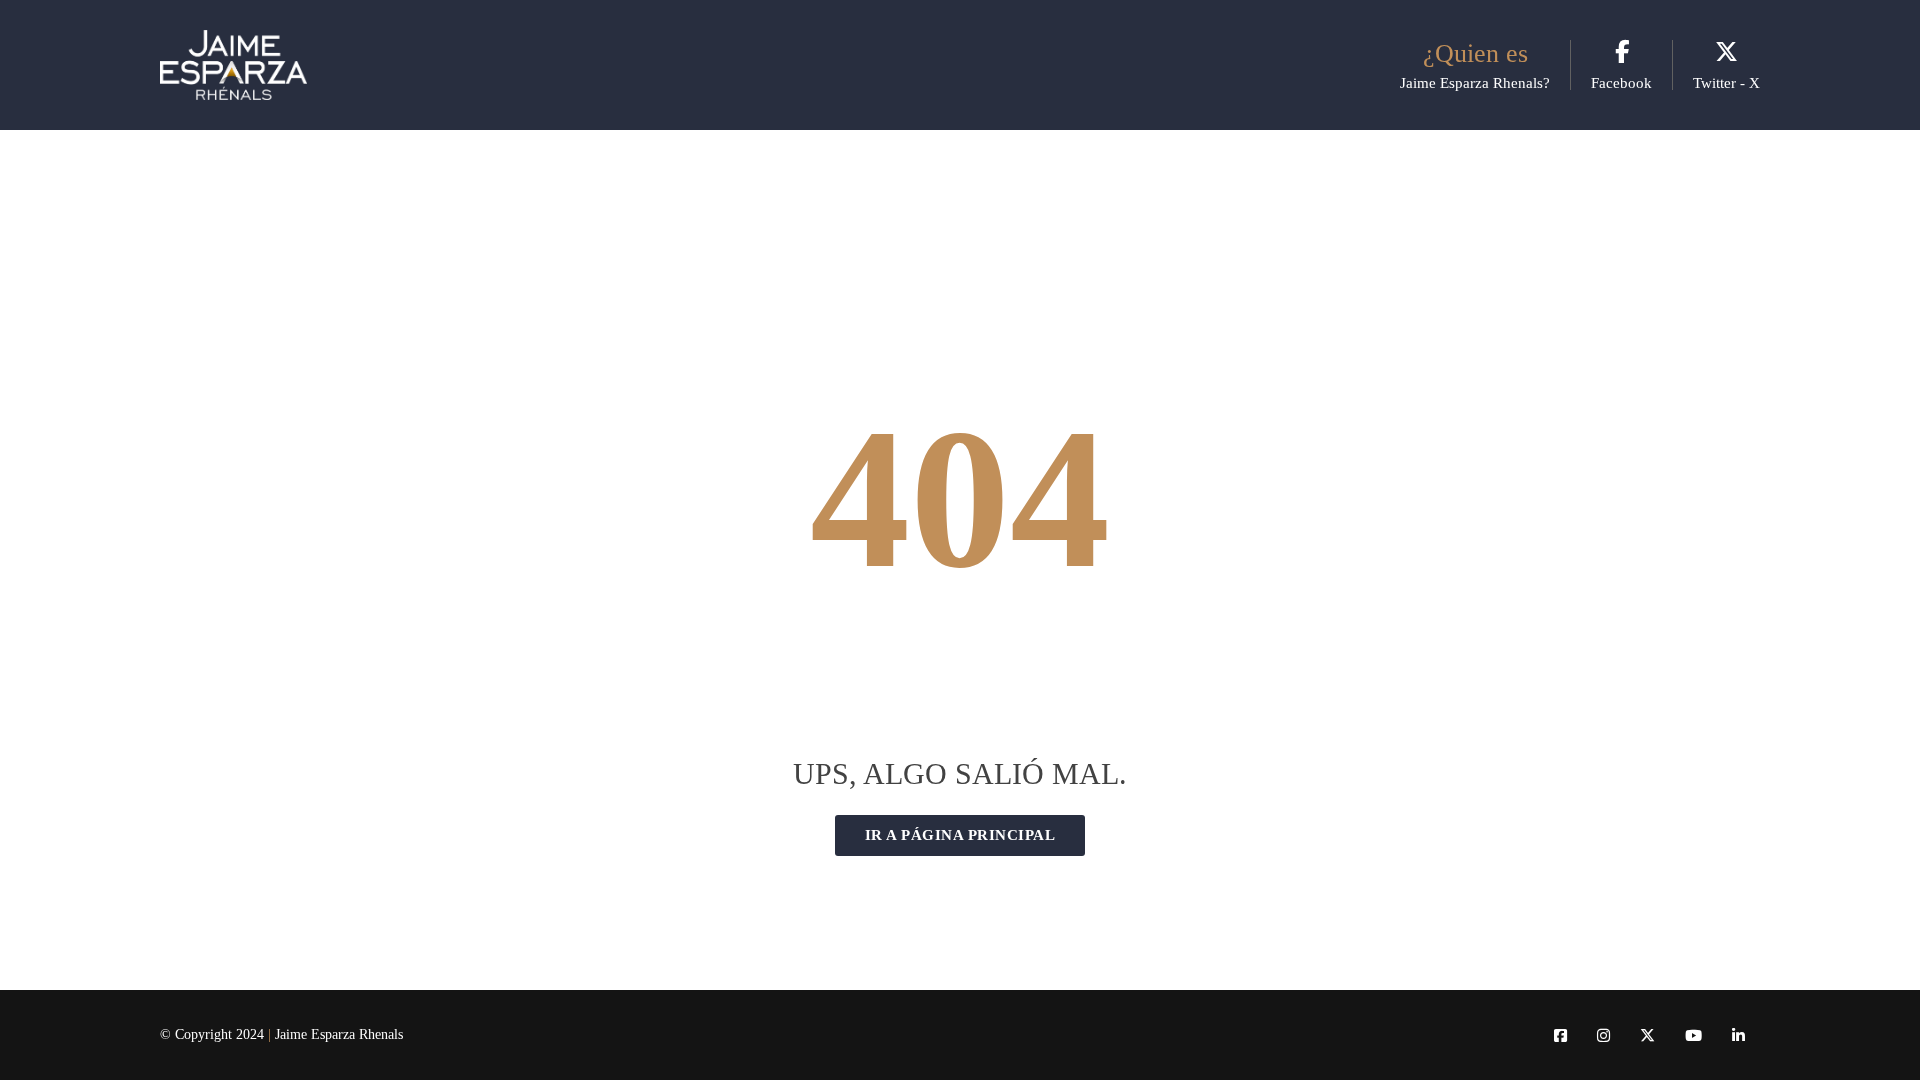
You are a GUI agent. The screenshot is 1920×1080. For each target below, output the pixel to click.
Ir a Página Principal (960, 835)
